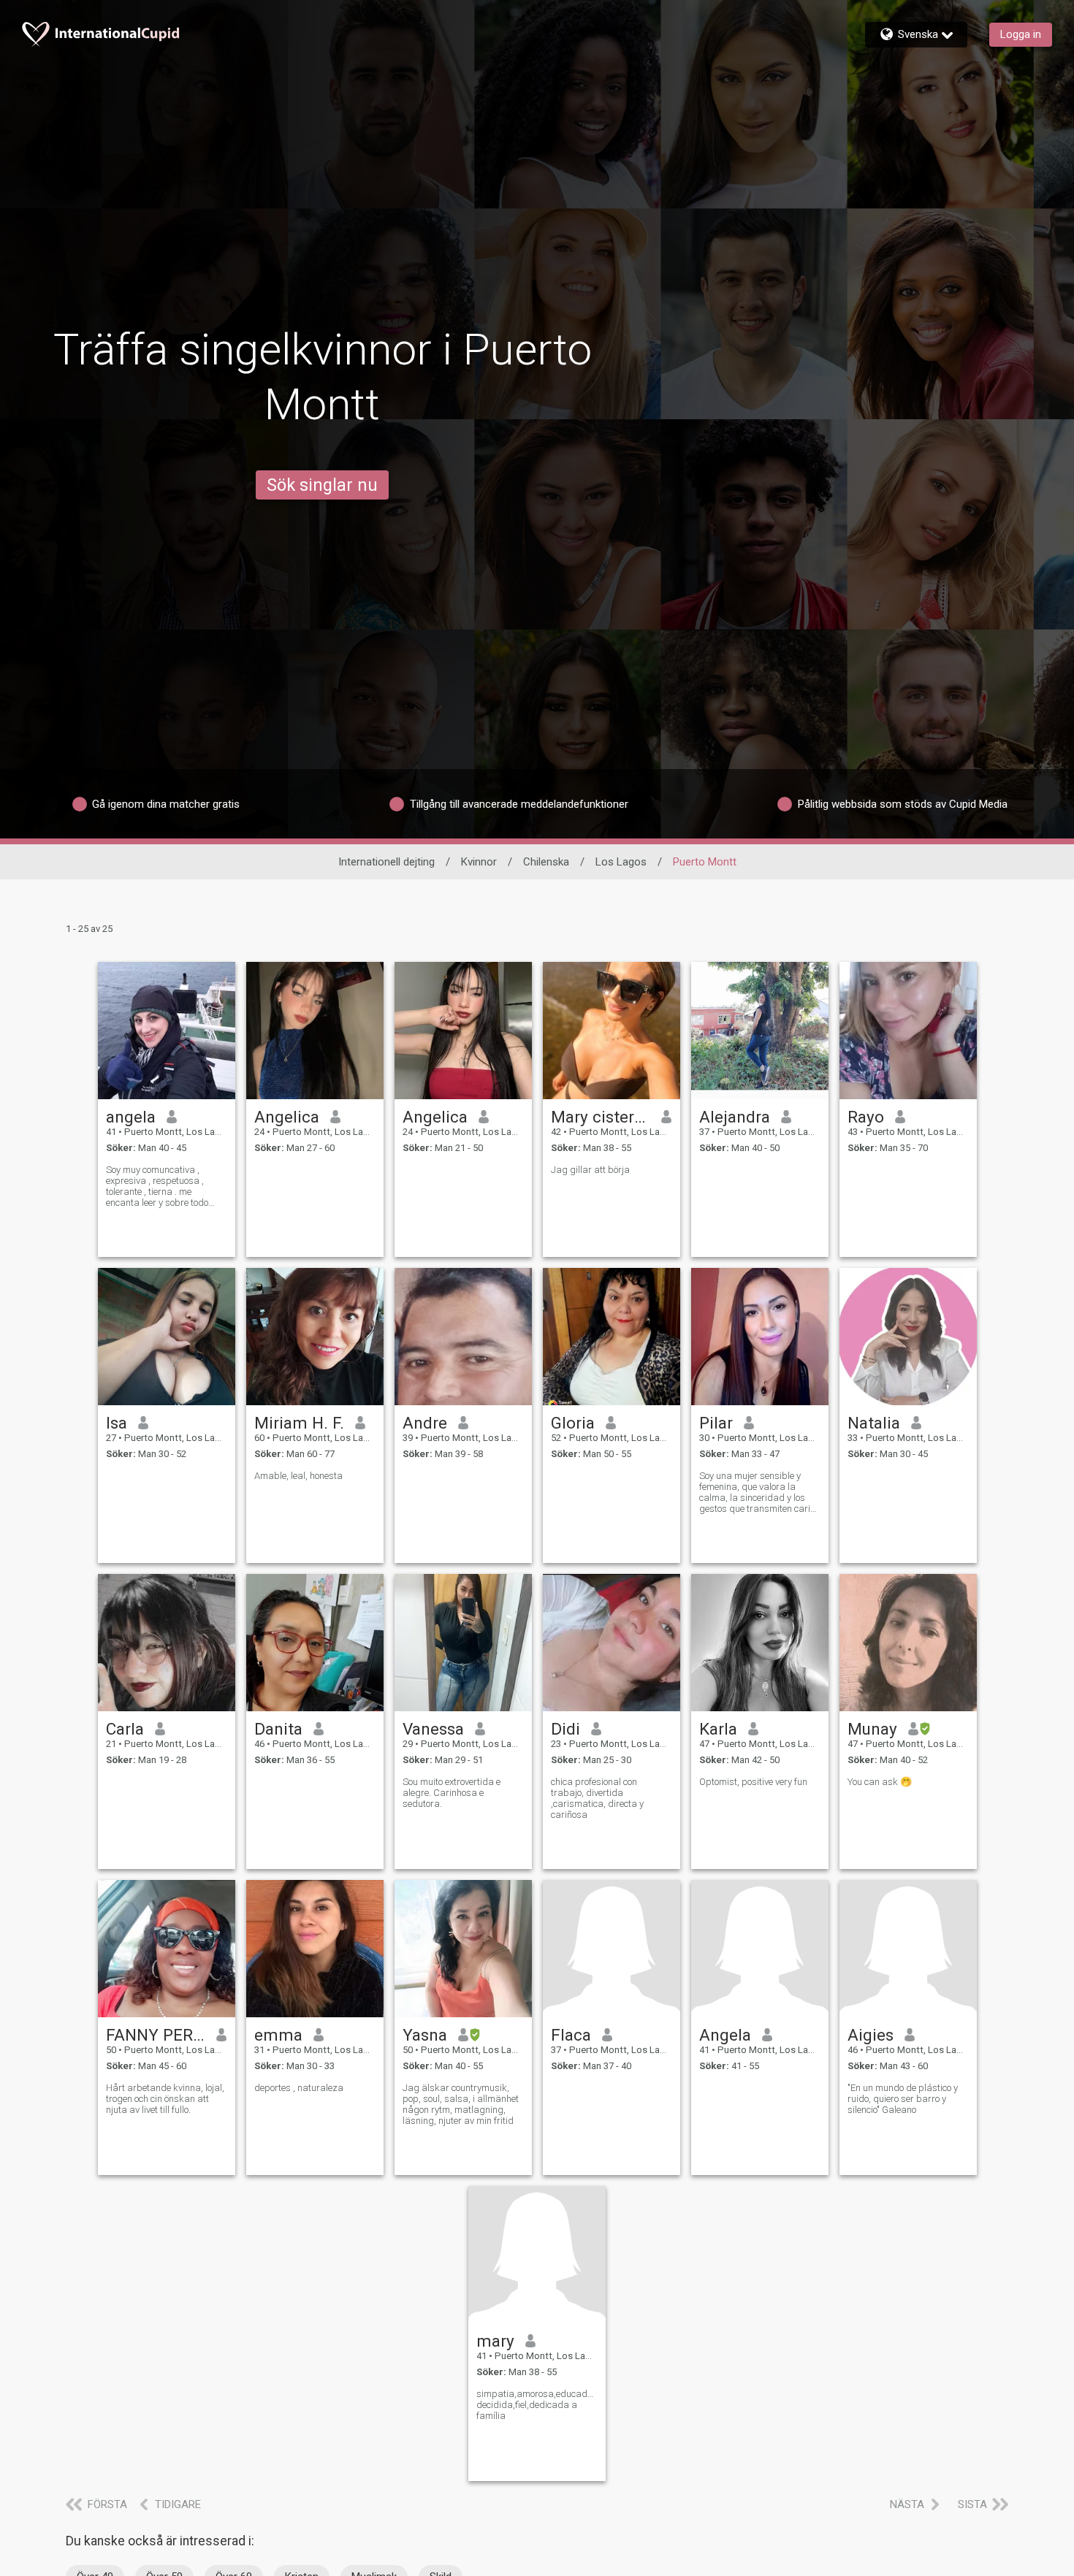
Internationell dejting (386, 862)
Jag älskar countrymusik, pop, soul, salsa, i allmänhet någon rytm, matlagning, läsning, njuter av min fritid (461, 2104)
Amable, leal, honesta (298, 1476)
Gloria (573, 1423)
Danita (278, 1729)
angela (131, 1117)
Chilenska (546, 862)
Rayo (866, 1117)
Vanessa (433, 1729)
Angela (725, 2035)
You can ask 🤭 (880, 1782)
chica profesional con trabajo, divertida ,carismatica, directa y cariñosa (597, 1798)
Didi (565, 1729)
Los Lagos (621, 862)
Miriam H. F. (299, 1423)
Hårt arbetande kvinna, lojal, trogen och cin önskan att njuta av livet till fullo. (165, 2099)
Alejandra (735, 1117)
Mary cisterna (601, 1117)
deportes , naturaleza (299, 2088)
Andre (425, 1423)
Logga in (1021, 34)
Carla (125, 1729)
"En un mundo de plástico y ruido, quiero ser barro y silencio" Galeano (903, 2099)
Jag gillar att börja (590, 1170)
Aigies (871, 2035)
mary (495, 2341)
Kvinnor (479, 862)
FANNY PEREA (156, 2035)
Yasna (425, 2035)
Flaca (571, 2035)
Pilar (716, 1423)
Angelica (287, 1117)
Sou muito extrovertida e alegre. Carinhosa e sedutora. (452, 1793)
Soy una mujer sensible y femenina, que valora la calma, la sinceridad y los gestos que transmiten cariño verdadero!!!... (759, 1492)
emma (278, 2035)
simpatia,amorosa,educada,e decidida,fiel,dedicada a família (537, 2405)
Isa (117, 1423)
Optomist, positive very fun (753, 1782)
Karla (718, 1729)
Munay (872, 1729)
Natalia (874, 1423)
